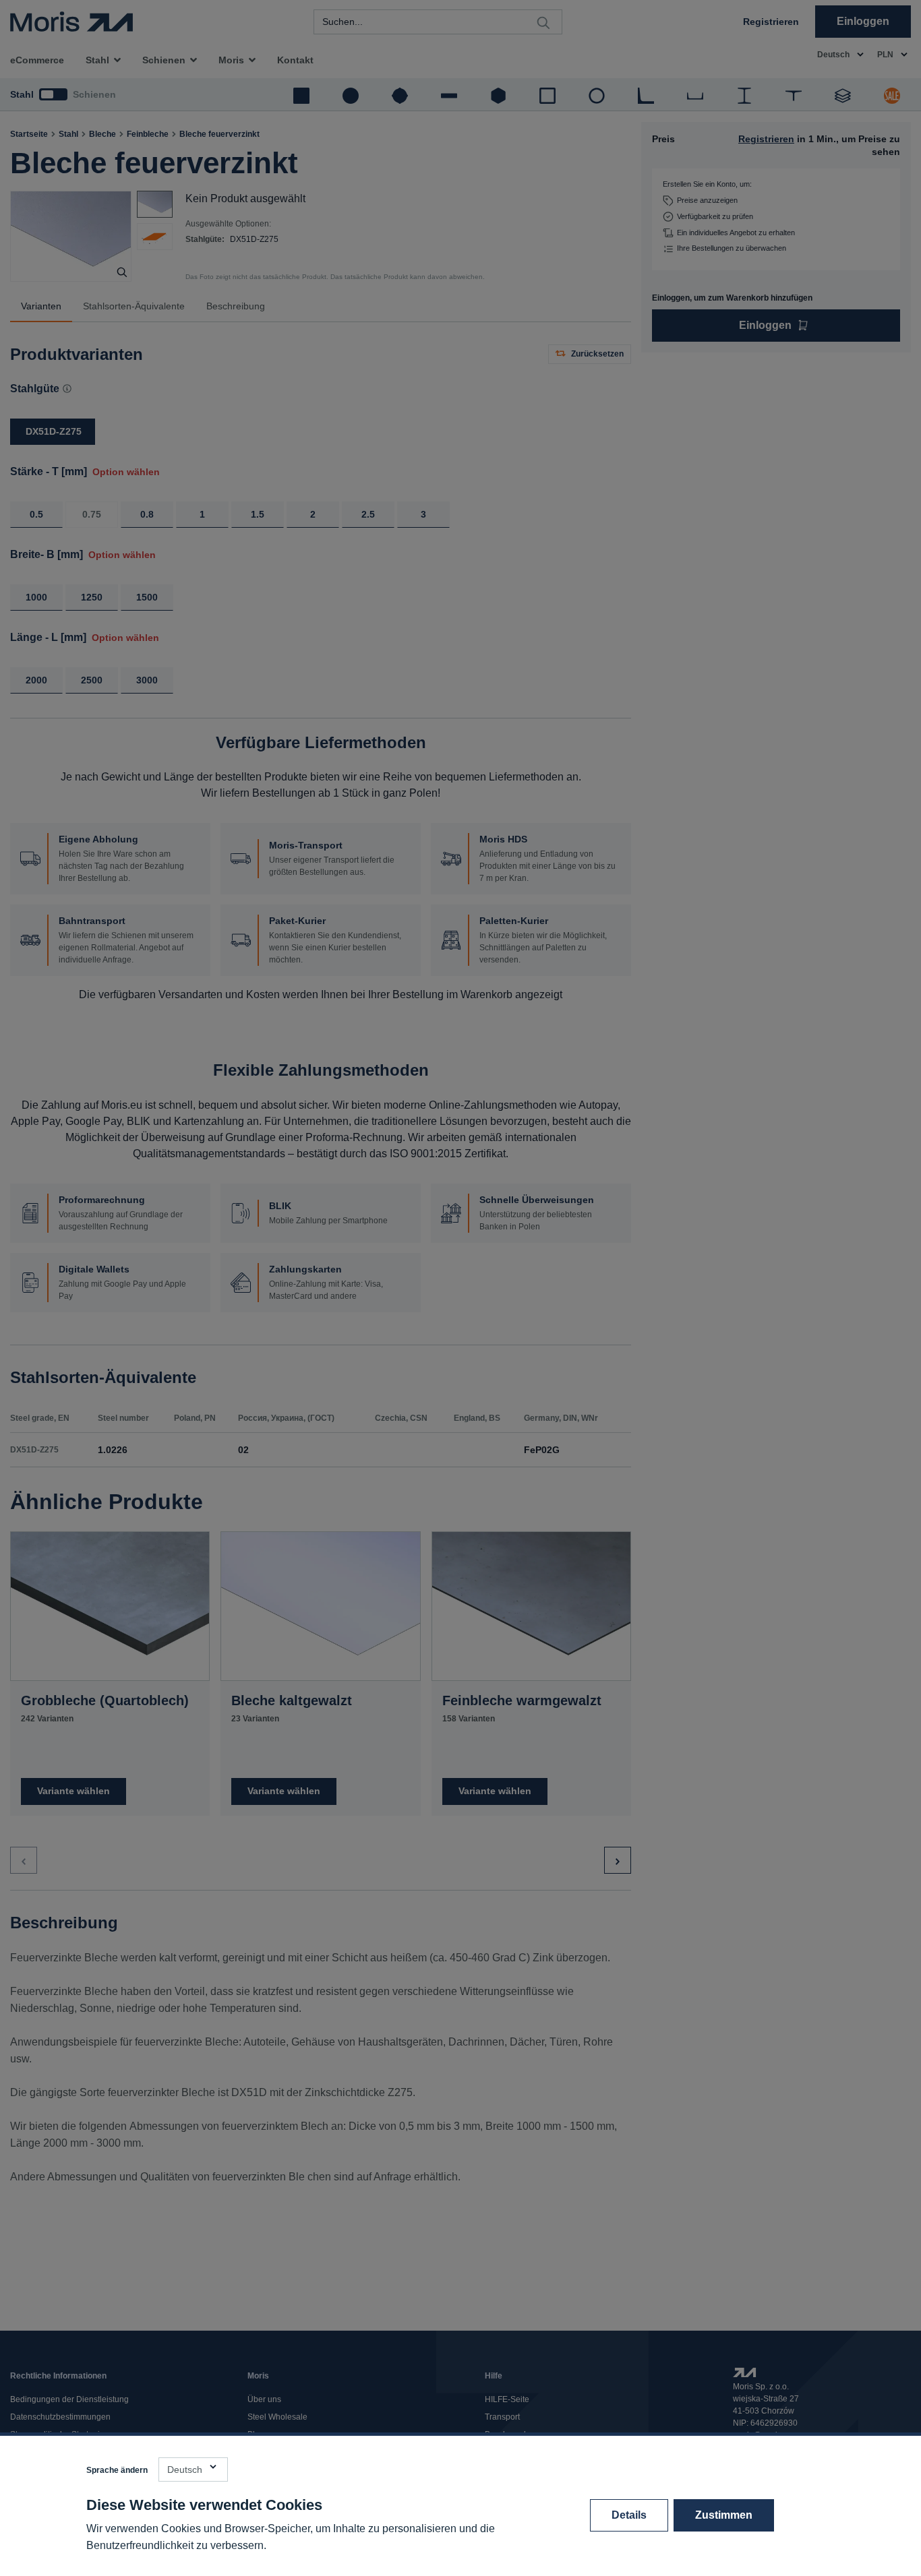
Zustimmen (724, 2515)
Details (629, 2515)
